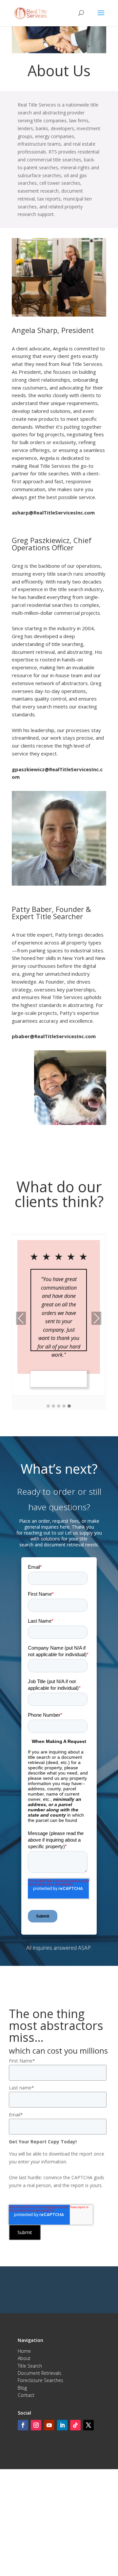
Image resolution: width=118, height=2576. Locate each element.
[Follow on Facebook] (23, 2425)
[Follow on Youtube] (49, 2425)
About (24, 2358)
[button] (48, 1406)
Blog (22, 2388)
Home (24, 2351)
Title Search (30, 2366)
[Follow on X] (88, 2425)
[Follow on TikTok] (75, 2425)
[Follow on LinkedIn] (62, 2425)
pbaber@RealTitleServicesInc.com (54, 1036)
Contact (26, 2395)
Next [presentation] (96, 1319)
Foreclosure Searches (40, 2380)
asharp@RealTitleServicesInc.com (53, 513)
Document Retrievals (39, 2373)
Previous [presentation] (21, 1319)
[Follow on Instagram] (36, 2425)
